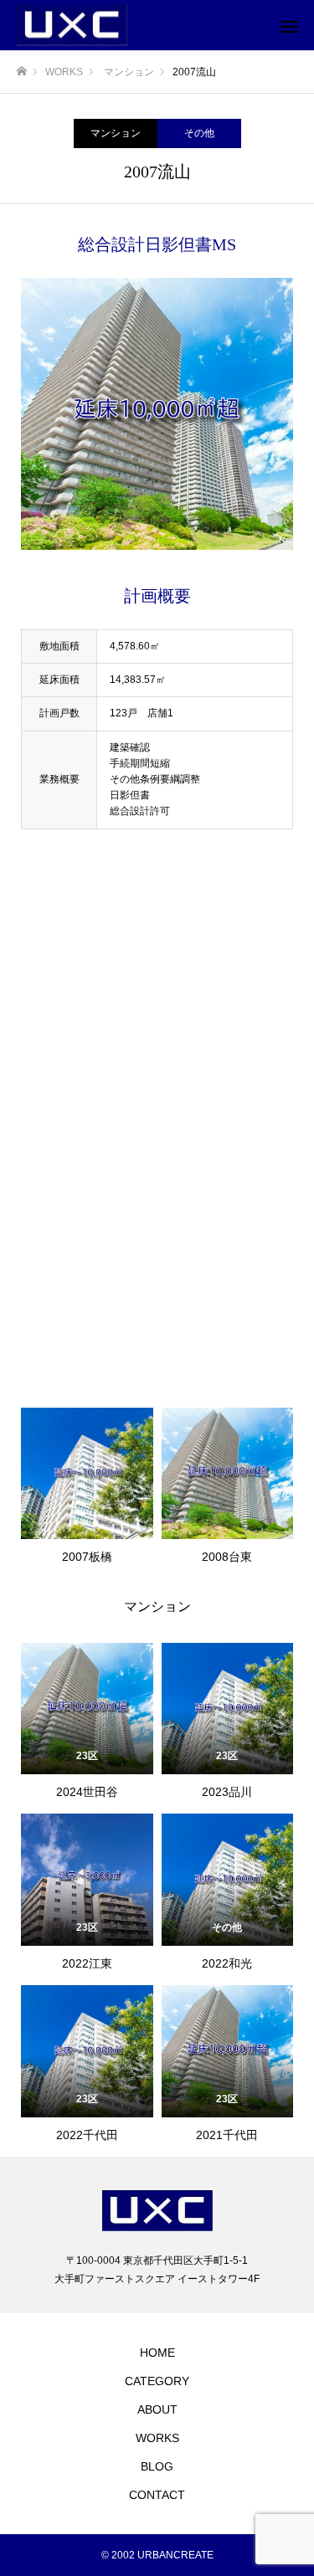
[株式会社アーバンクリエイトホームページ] (140, 26)
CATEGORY (157, 2381)
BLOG (157, 2466)
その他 (199, 133)
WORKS (157, 2438)
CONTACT (157, 2495)
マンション (116, 133)
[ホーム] (22, 72)
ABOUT (157, 2409)
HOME (157, 2353)
